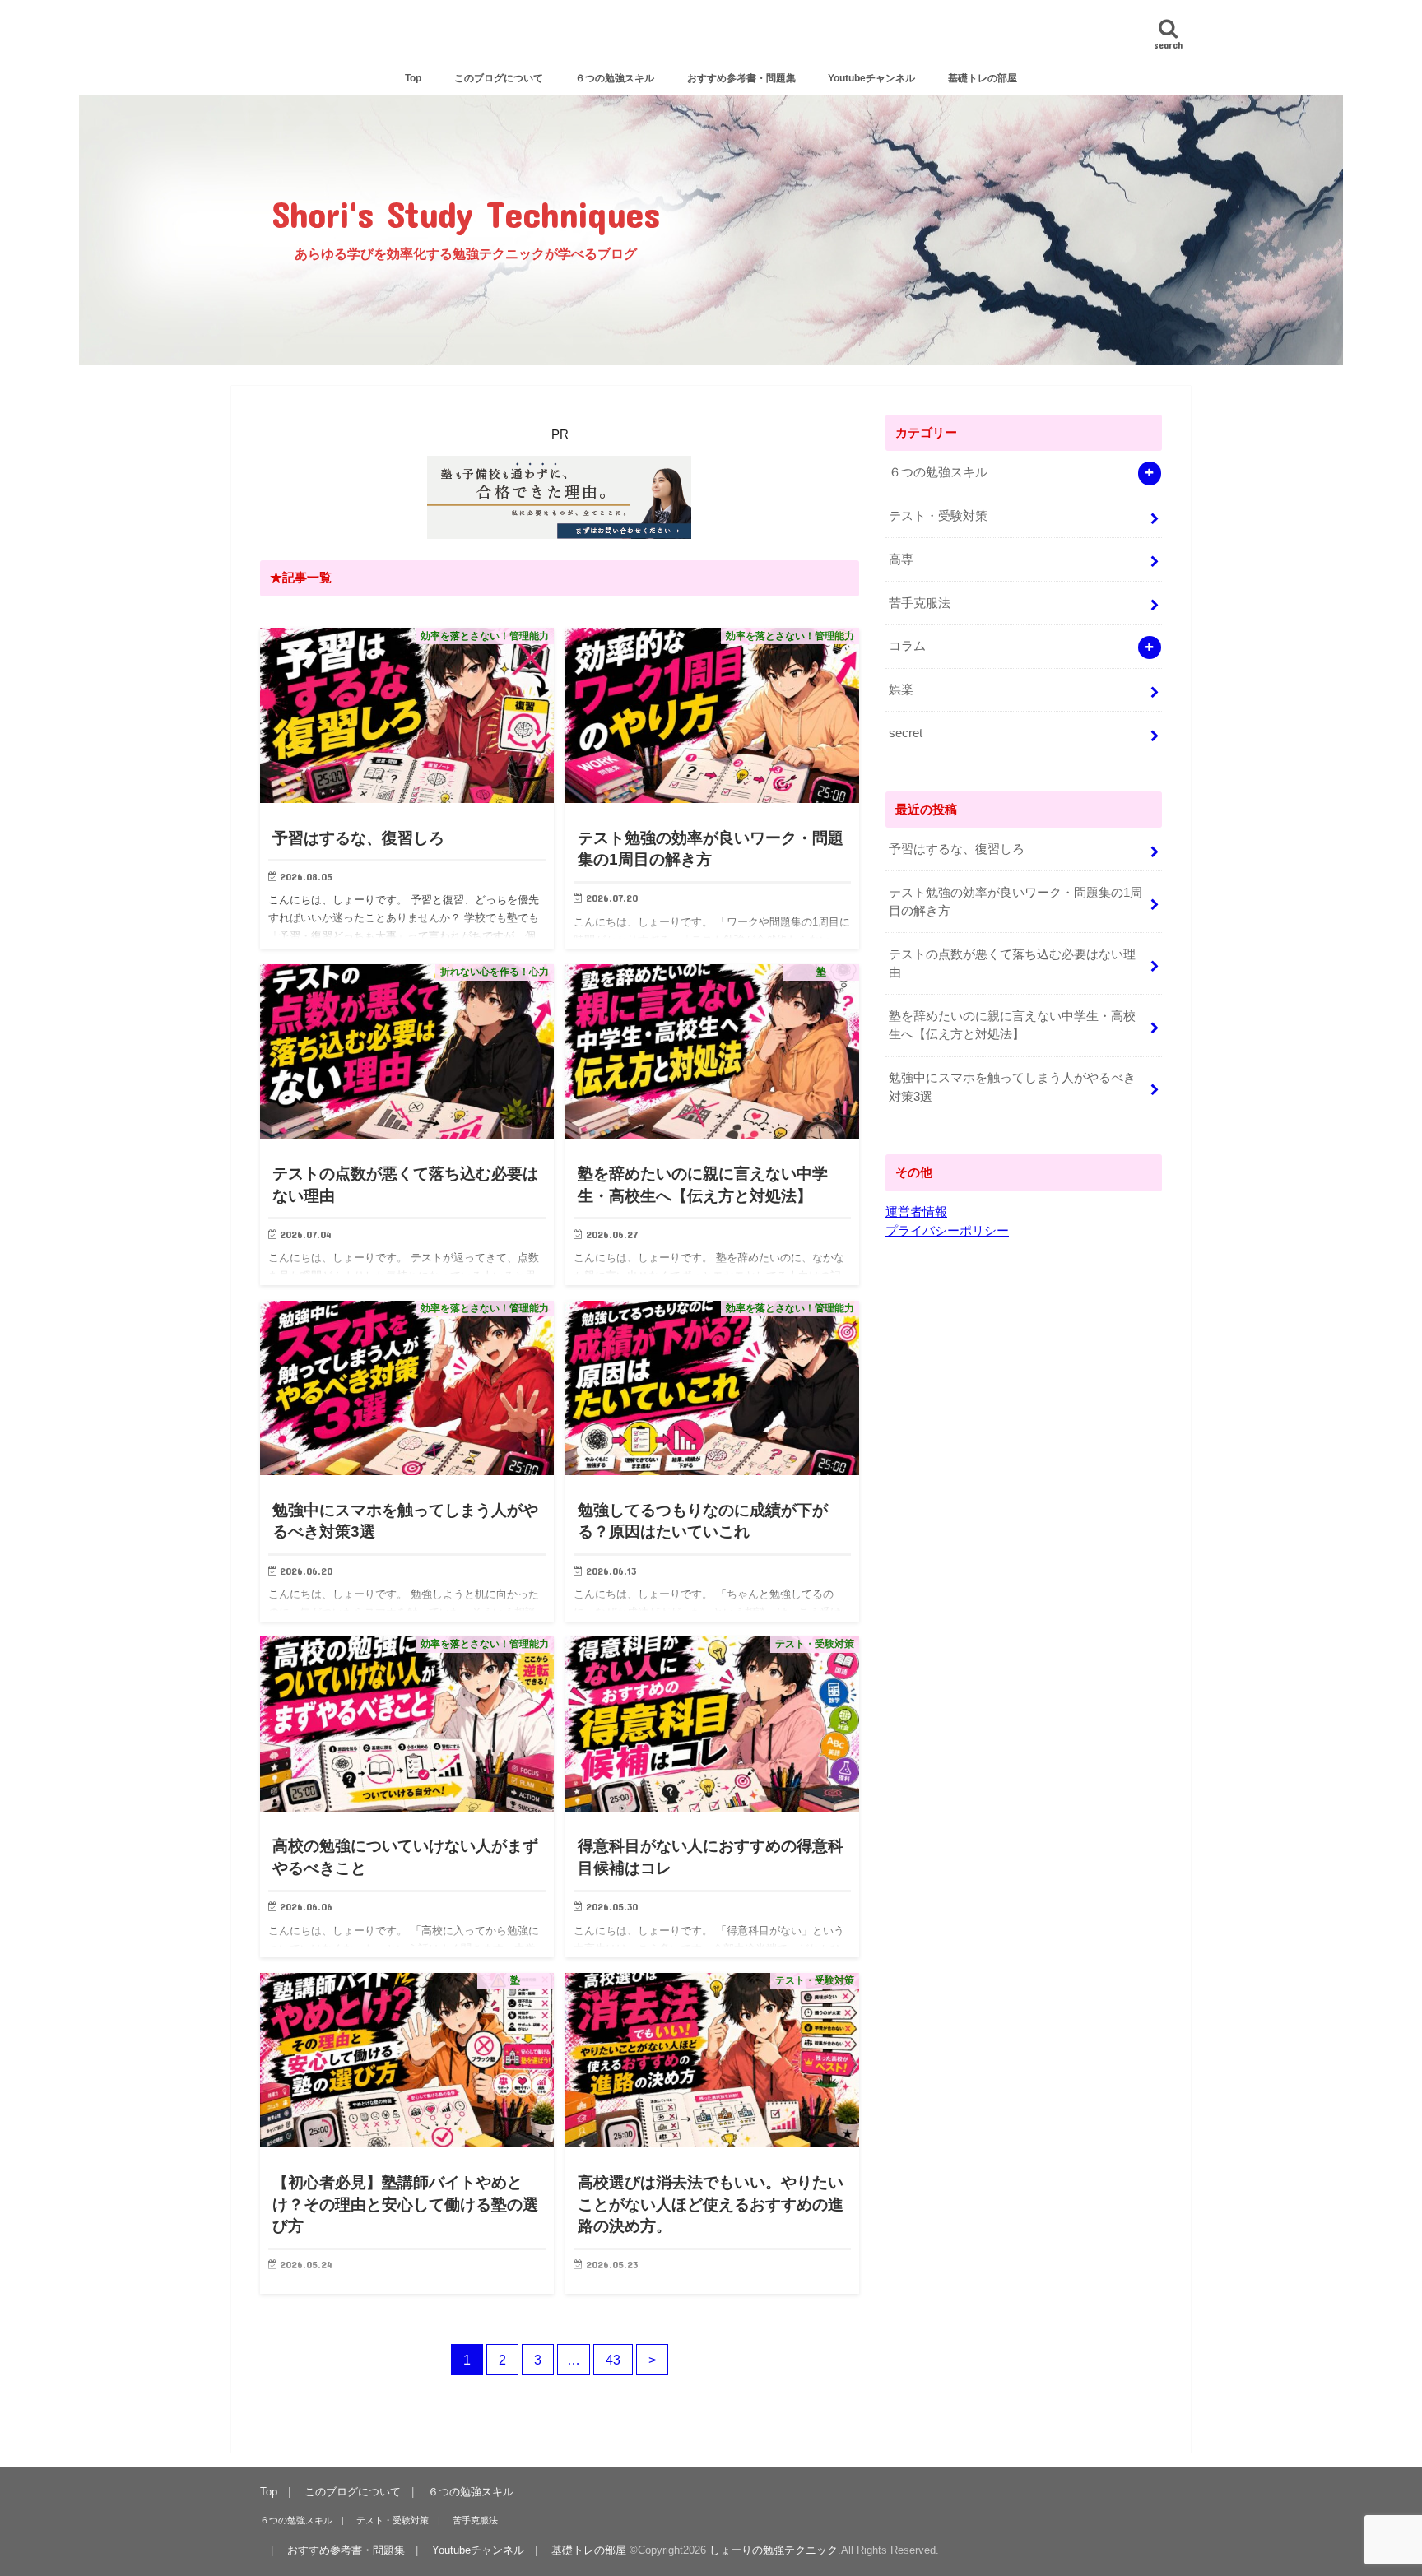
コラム (907, 646)
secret (906, 733)
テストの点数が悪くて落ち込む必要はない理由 (1012, 963)
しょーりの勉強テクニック (711, 38)
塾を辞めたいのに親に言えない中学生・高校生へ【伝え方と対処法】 (1012, 1025)
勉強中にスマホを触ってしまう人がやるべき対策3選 (1012, 1087)
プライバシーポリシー (947, 1231)
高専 (901, 559)
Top (413, 78)
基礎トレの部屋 (983, 78)
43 (613, 2360)
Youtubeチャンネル (871, 78)
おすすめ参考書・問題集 (741, 78)
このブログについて (499, 78)
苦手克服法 (920, 603)
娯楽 (901, 689)
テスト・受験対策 (938, 516)
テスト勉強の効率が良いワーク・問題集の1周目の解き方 (1015, 902)
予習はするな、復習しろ (957, 849)
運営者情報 (916, 1212)
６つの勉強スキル (615, 78)
